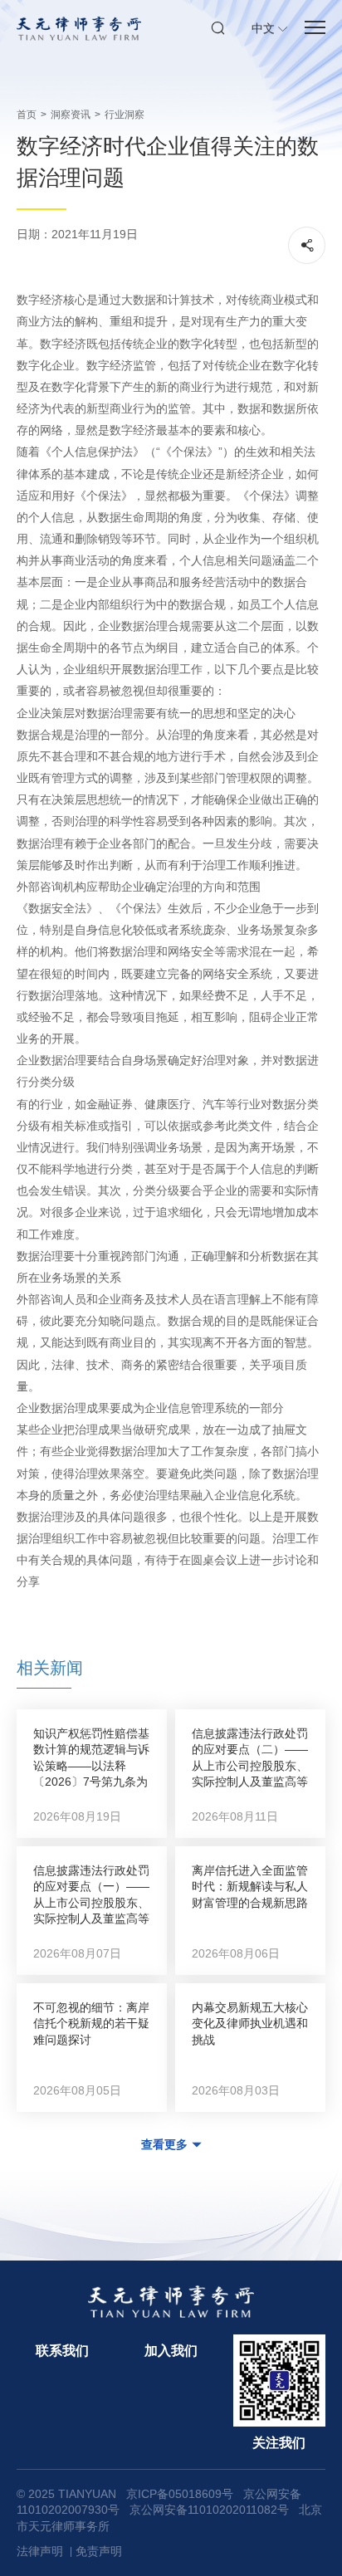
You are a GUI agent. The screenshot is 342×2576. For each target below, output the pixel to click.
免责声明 (99, 2551)
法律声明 (40, 2551)
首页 (27, 115)
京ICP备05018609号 (180, 2494)
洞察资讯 (71, 115)
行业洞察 (125, 115)
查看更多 (164, 2144)
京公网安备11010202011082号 (209, 2510)
